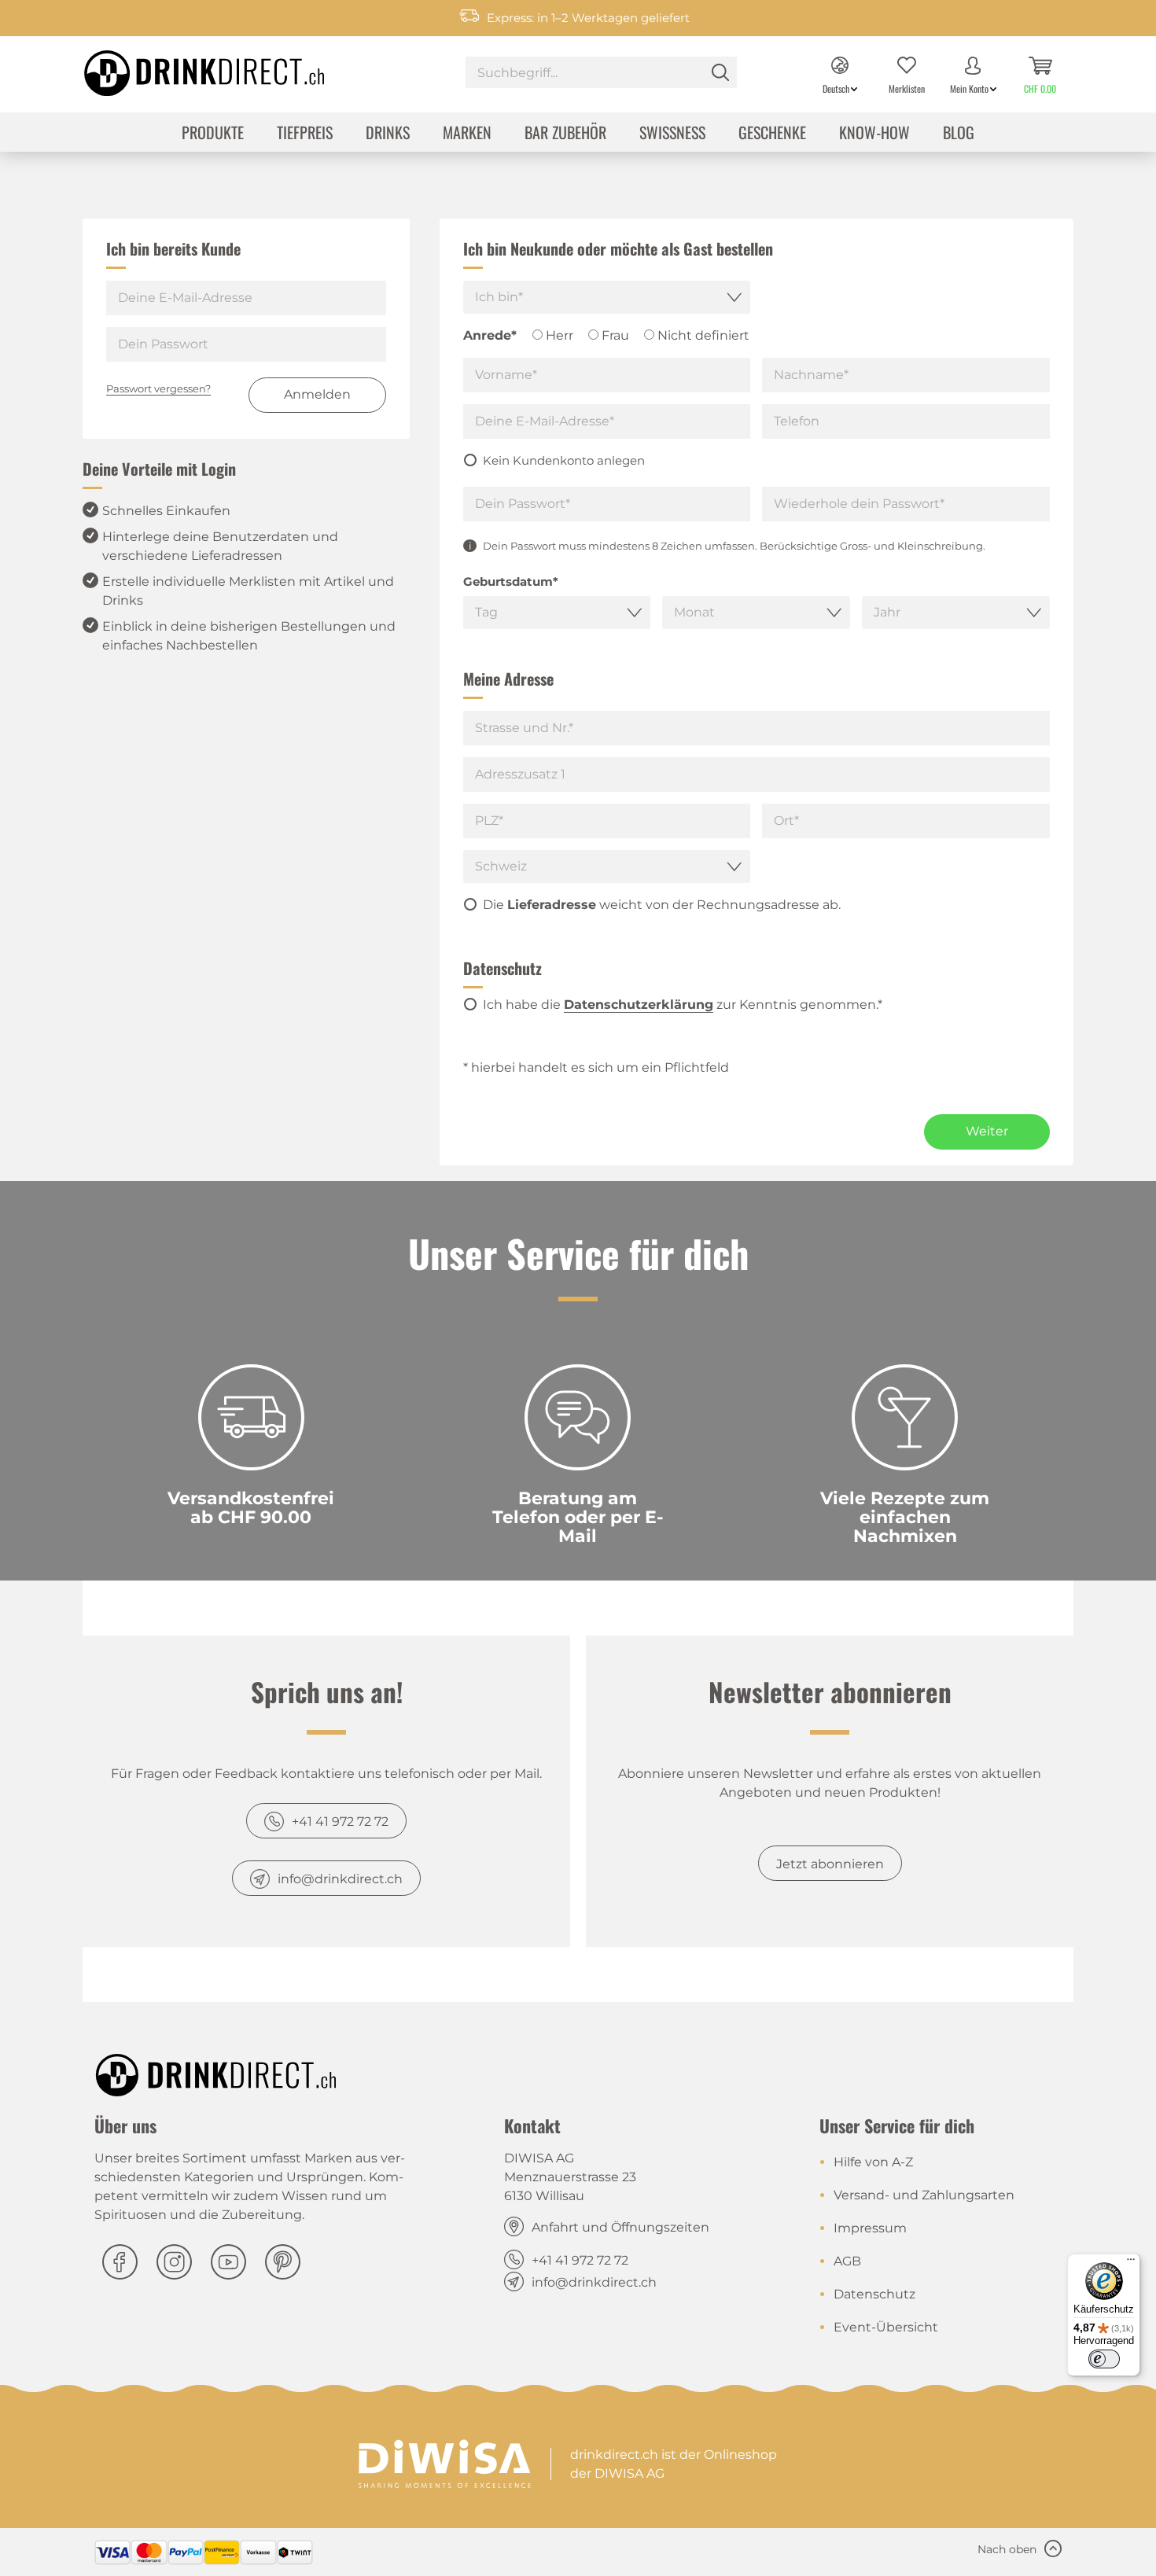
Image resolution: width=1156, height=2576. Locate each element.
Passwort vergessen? (158, 388)
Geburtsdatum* (511, 581)
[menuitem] (601, 74)
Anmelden (317, 394)
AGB (847, 2261)
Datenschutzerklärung (639, 1005)
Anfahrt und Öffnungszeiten (620, 2227)
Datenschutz (874, 2294)
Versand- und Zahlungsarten (924, 2195)
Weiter (987, 1131)
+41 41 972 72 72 (340, 1822)
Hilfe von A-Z (873, 2162)
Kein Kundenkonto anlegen (564, 460)
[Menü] (1131, 2263)
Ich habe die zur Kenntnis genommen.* (683, 1005)
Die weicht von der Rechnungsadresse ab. (662, 905)
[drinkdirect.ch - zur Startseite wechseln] (184, 68)
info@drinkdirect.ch (340, 1879)
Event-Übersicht (886, 2327)
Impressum (870, 2228)
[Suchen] (720, 72)
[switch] (1104, 2359)
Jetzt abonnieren (830, 1864)
